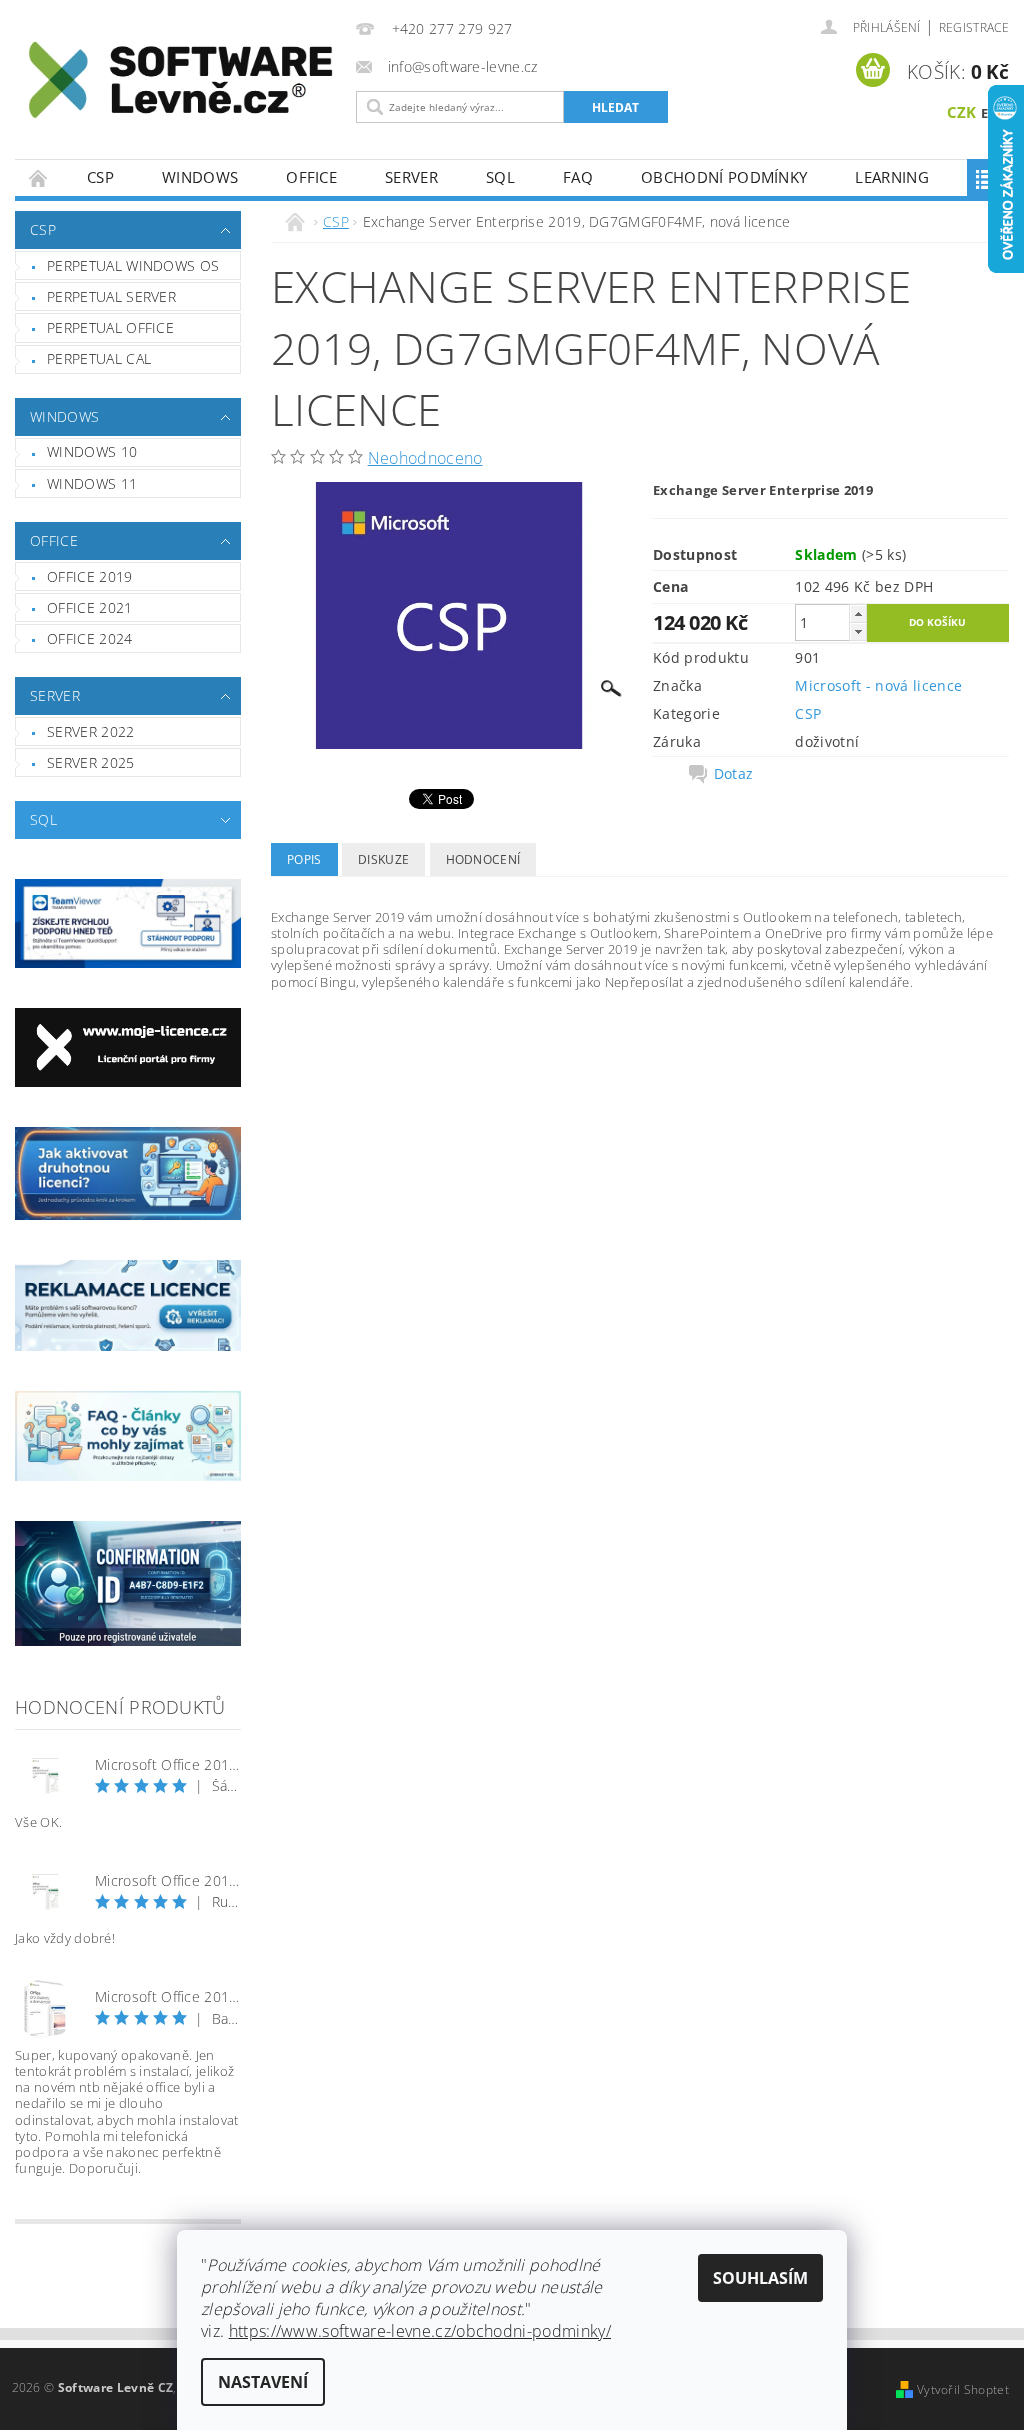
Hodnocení (483, 859)
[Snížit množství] (858, 631)
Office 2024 (90, 638)
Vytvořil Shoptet (963, 2389)
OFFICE (311, 177)
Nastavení (263, 2382)
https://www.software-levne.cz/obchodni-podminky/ (420, 2331)
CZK (962, 112)
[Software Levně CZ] (180, 80)
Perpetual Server (111, 296)
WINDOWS (200, 177)
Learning (892, 177)
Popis (304, 859)
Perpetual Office (110, 327)
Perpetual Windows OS (133, 265)
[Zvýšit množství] (858, 613)
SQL (500, 177)
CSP (100, 177)
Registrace (974, 27)
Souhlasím (760, 2278)
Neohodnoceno (425, 458)
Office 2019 (90, 576)
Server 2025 (91, 762)
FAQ (578, 177)
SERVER (411, 177)
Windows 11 (92, 483)
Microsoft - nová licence (878, 685)
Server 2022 (91, 731)
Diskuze (383, 859)
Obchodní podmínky (724, 177)
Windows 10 (92, 451)
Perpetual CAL (99, 358)
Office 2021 (90, 607)
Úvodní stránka (39, 177)
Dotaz (734, 774)
